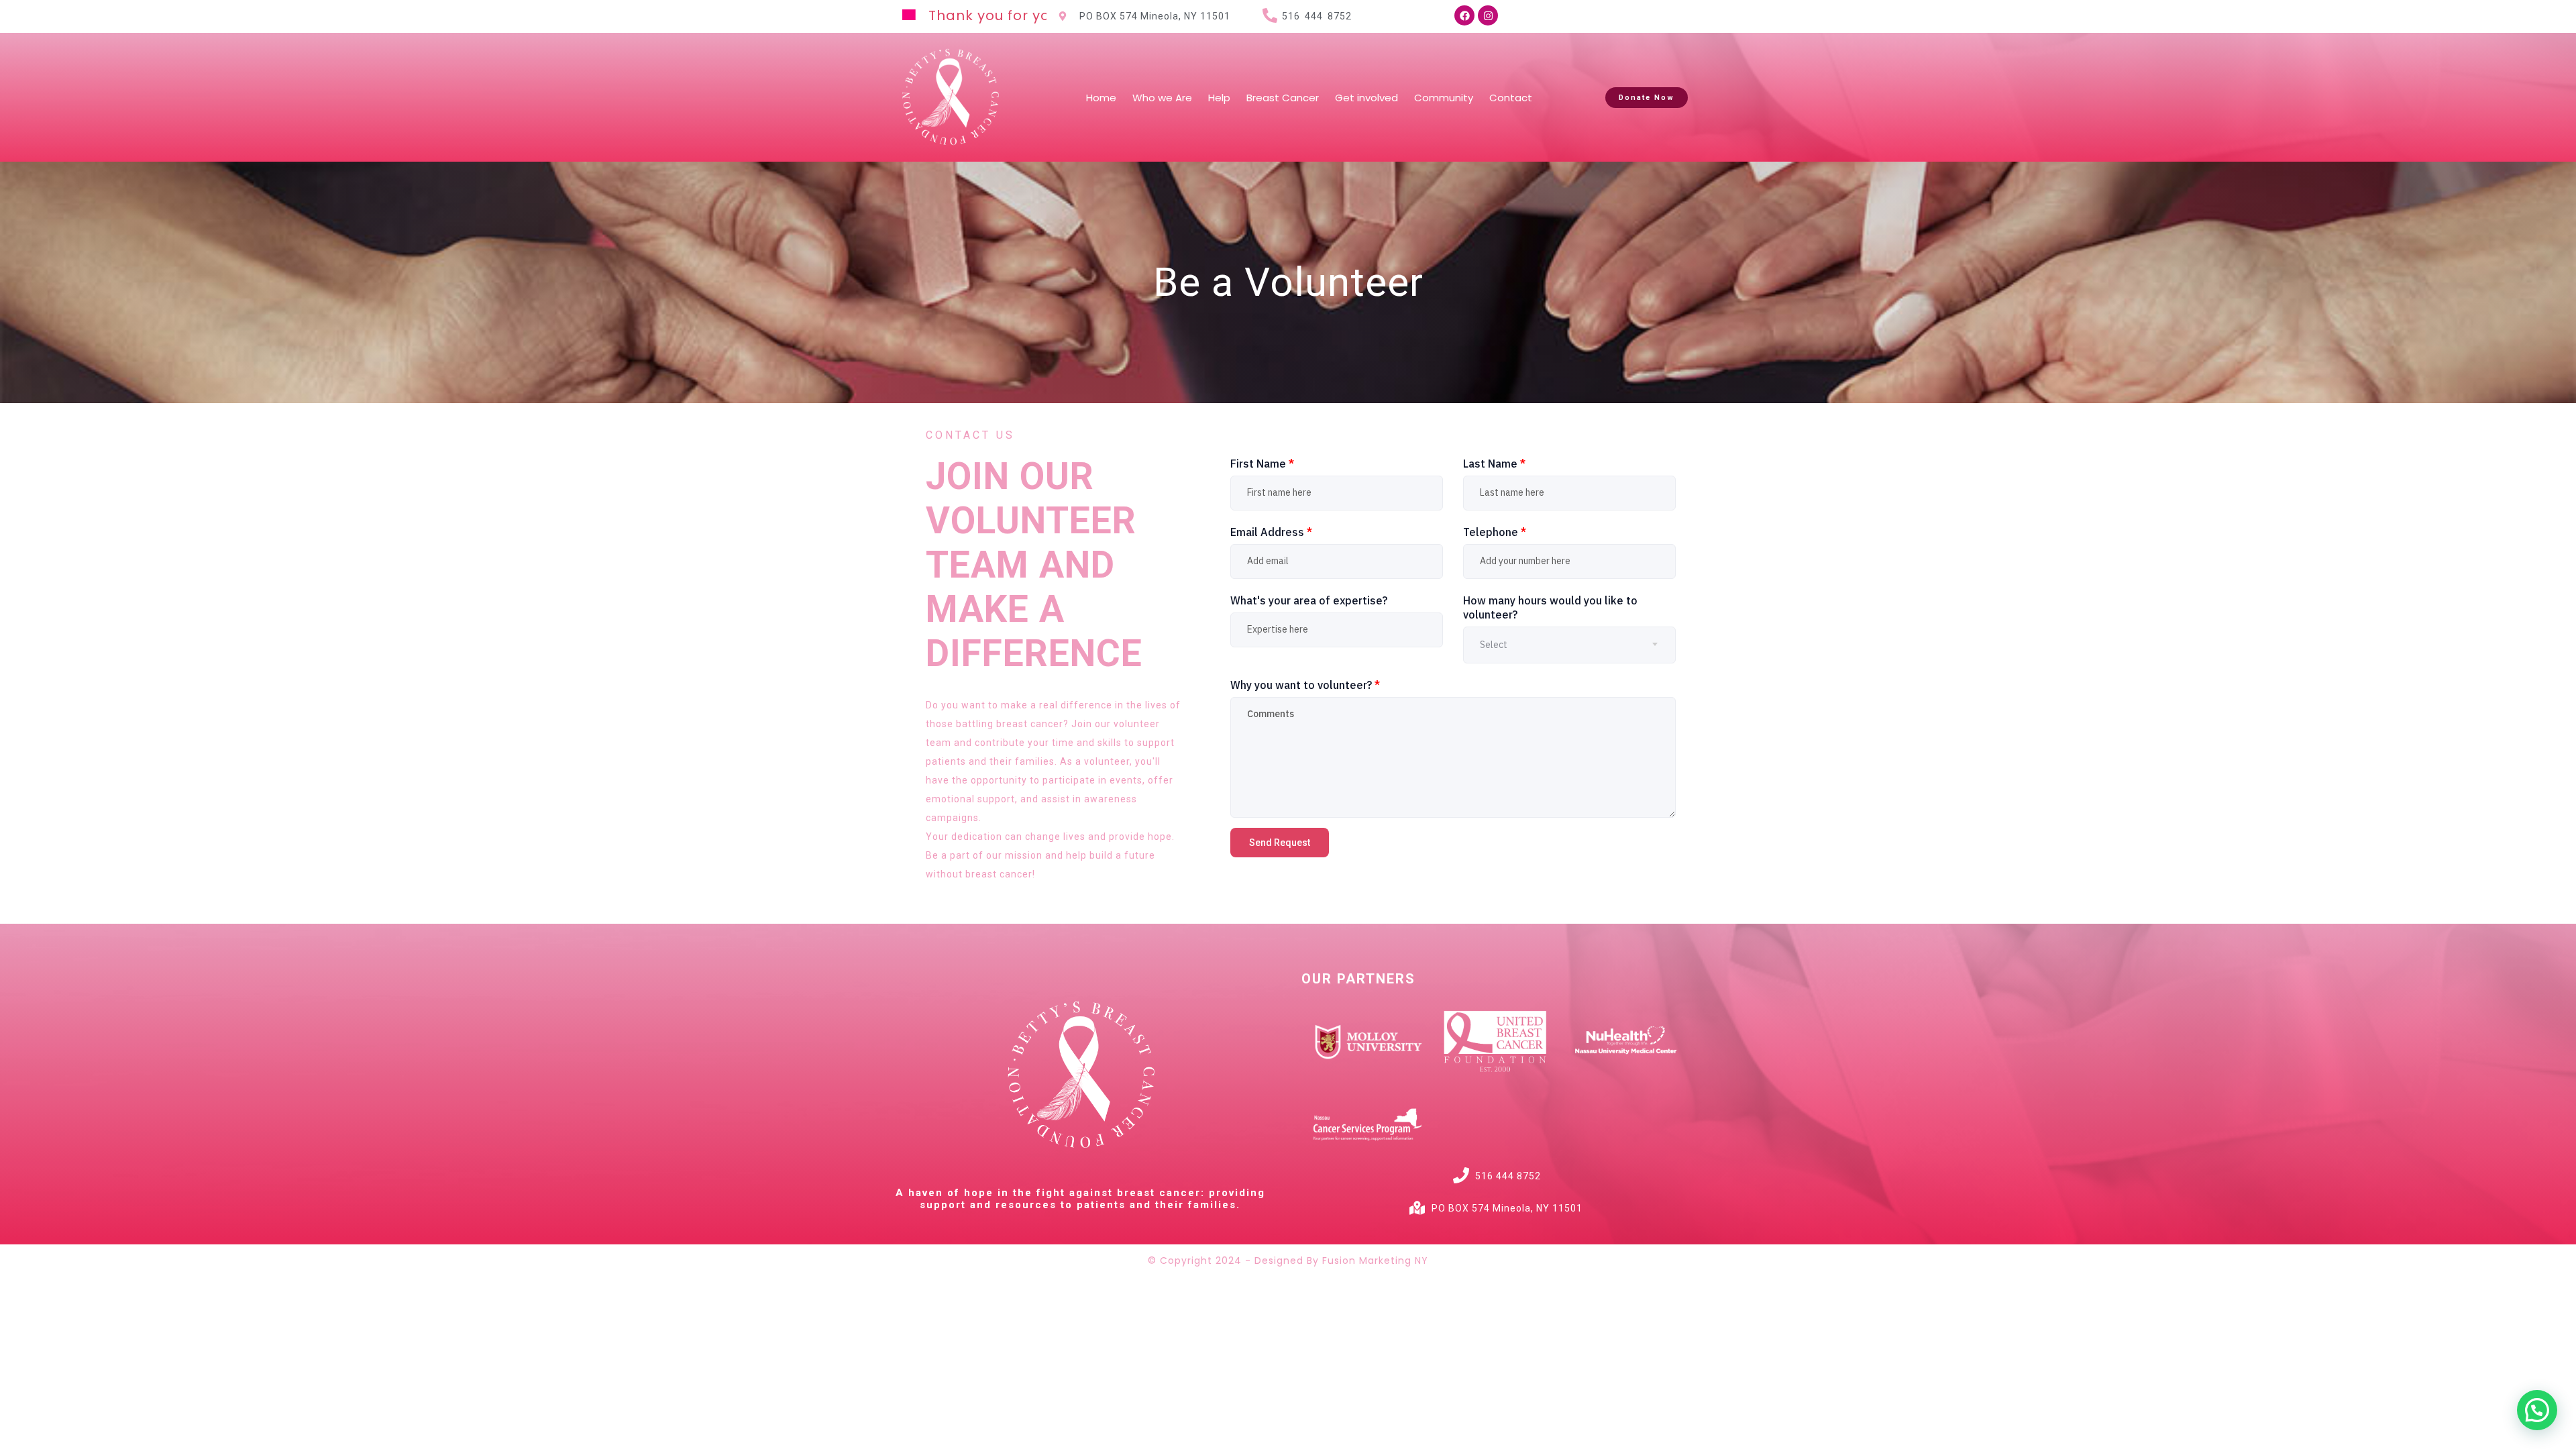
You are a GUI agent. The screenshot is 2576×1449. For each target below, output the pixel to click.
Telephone (1495, 532)
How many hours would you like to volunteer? (1550, 607)
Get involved (1366, 98)
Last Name (1494, 464)
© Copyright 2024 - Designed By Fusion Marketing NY (1288, 1260)
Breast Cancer (1283, 98)
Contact (1511, 98)
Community (1444, 98)
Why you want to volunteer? (1305, 685)
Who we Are (1162, 98)
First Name (1262, 464)
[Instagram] (1488, 15)
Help (1219, 98)
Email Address (1271, 532)
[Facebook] (1464, 15)
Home (1101, 98)
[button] (2537, 1410)
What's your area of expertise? (1309, 600)
